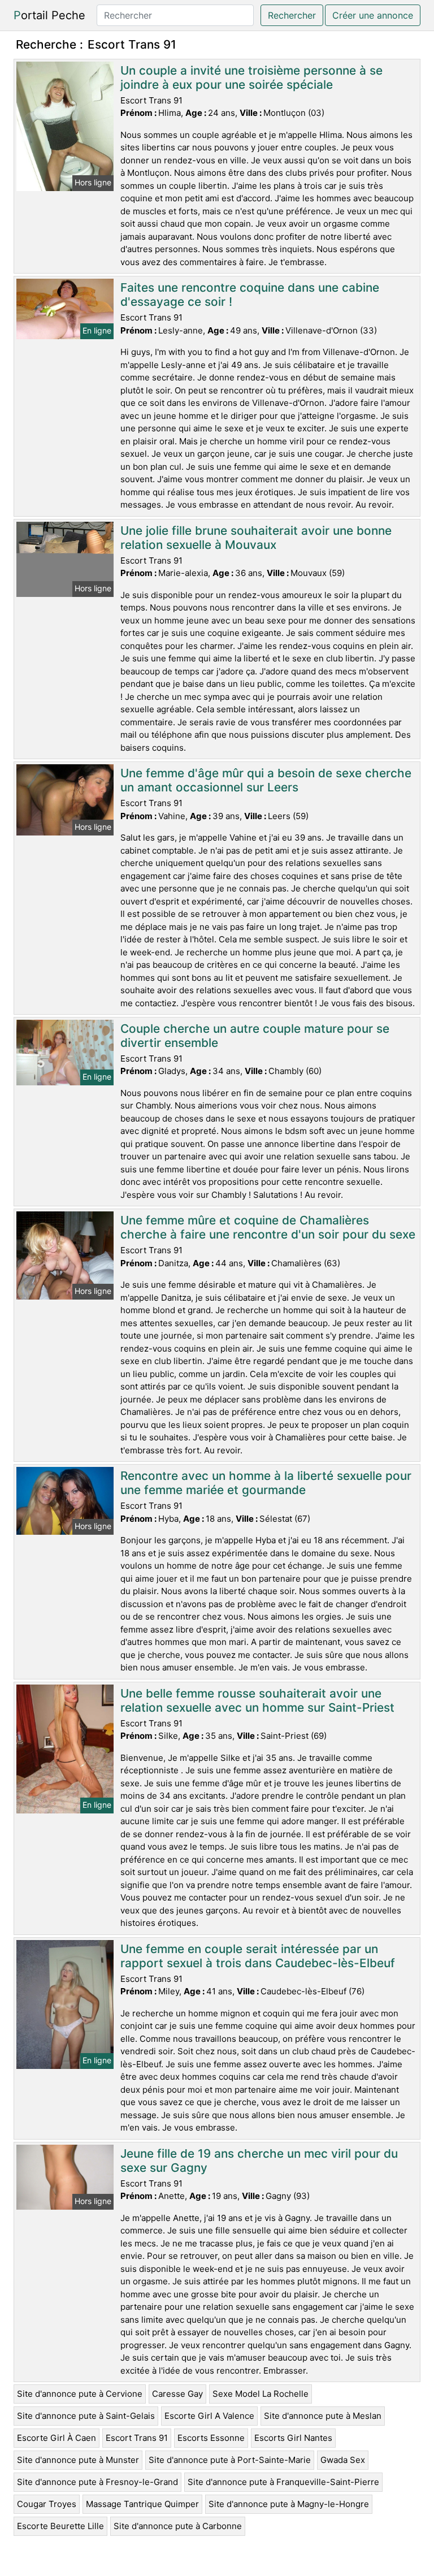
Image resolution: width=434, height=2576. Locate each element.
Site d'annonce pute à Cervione (80, 2394)
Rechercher (292, 15)
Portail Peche (49, 15)
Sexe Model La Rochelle (261, 2394)
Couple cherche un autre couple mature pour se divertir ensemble (255, 1036)
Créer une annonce (373, 15)
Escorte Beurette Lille (60, 2526)
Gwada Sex (343, 2460)
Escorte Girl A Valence (209, 2416)
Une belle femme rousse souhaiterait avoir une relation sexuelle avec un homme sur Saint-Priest (257, 1700)
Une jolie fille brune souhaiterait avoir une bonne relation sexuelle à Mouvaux (256, 538)
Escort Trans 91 (137, 2438)
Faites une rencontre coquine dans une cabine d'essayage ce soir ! (250, 295)
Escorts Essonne (211, 2438)
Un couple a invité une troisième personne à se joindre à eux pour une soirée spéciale (251, 77)
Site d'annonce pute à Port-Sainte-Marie (230, 2460)
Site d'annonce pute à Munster (78, 2460)
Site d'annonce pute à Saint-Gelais (86, 2416)
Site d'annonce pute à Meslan (323, 2416)
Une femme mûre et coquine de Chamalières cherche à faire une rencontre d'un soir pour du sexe (268, 1227)
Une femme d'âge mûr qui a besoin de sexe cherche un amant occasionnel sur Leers (266, 780)
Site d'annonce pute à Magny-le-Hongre (289, 2504)
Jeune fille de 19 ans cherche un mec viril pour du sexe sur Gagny (259, 2161)
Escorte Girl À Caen (57, 2438)
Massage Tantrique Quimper (142, 2504)
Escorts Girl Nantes (293, 2438)
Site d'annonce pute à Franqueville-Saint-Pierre (283, 2482)
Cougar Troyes (47, 2504)
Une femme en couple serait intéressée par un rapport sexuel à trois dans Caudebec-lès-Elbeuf (258, 1956)
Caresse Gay (177, 2394)
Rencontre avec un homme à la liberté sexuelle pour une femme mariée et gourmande (266, 1483)
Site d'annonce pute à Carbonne (178, 2526)
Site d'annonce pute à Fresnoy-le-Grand (97, 2482)
